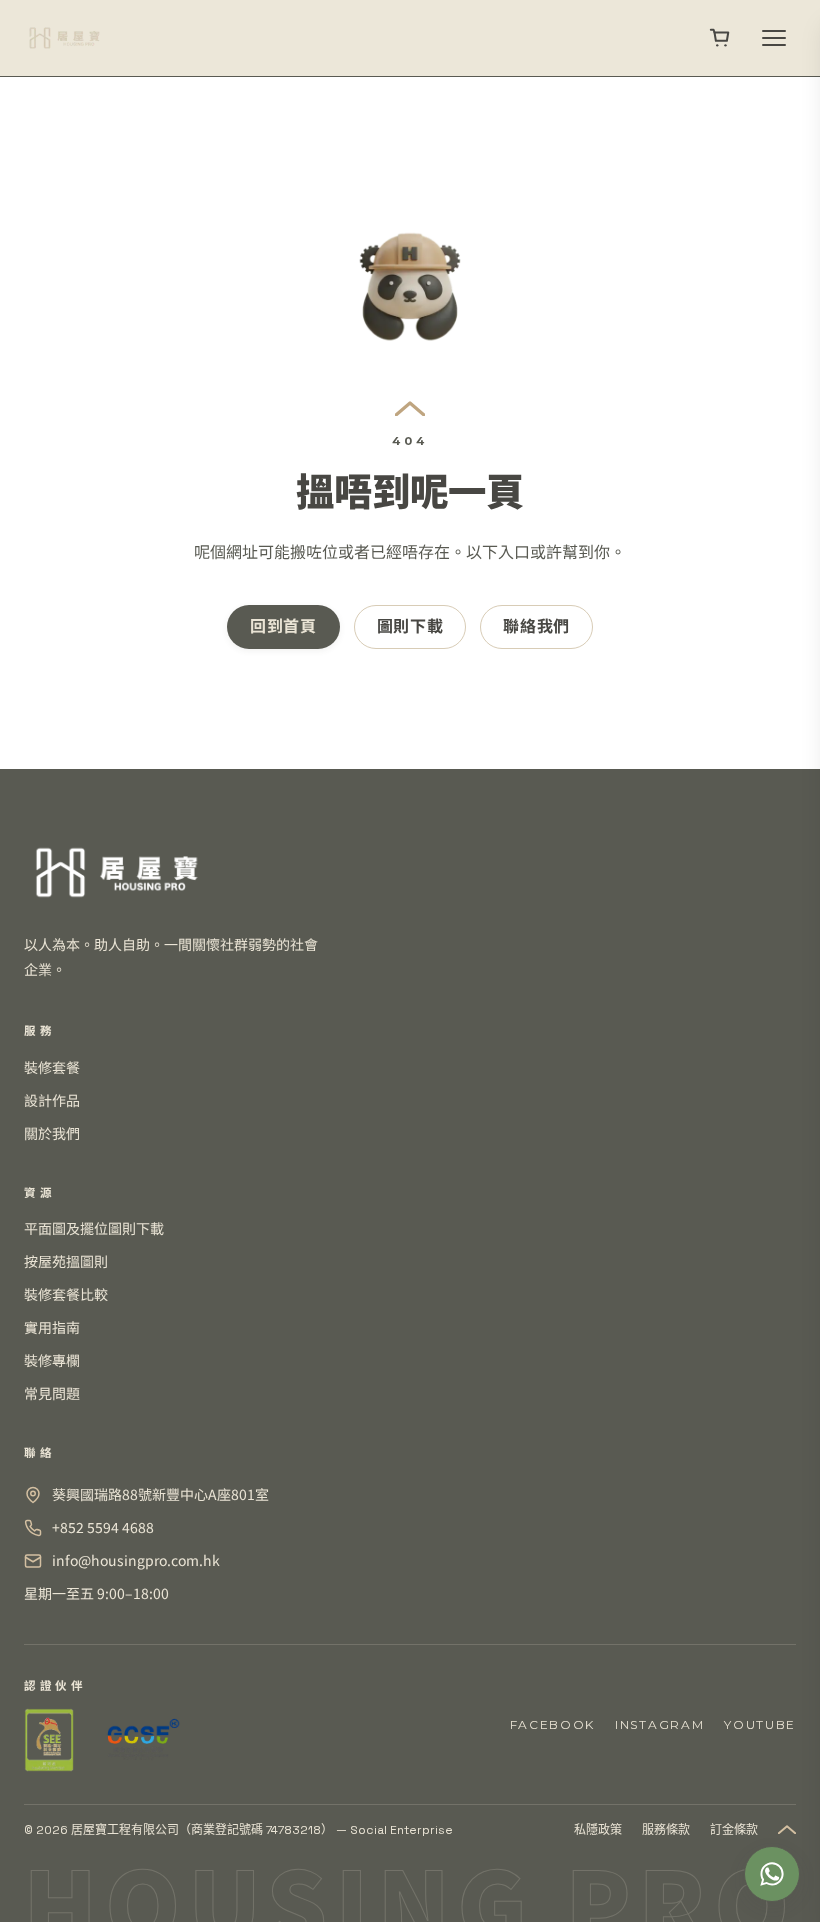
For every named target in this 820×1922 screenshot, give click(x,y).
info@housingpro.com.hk (136, 1560)
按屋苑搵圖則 (66, 1261)
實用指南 (52, 1327)
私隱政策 (598, 1830)
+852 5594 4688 (103, 1527)
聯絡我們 (536, 626)
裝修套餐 (52, 1067)
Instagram (659, 1724)
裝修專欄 (52, 1360)
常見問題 (52, 1393)
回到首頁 (283, 626)
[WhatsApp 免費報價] (772, 1874)
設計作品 (52, 1100)
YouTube (760, 1724)
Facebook (552, 1724)
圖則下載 (410, 626)
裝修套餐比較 (66, 1294)
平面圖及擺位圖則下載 (94, 1228)
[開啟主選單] (774, 38)
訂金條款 (734, 1830)
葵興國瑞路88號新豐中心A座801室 (160, 1494)
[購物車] (720, 38)
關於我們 (52, 1133)
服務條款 (666, 1830)
